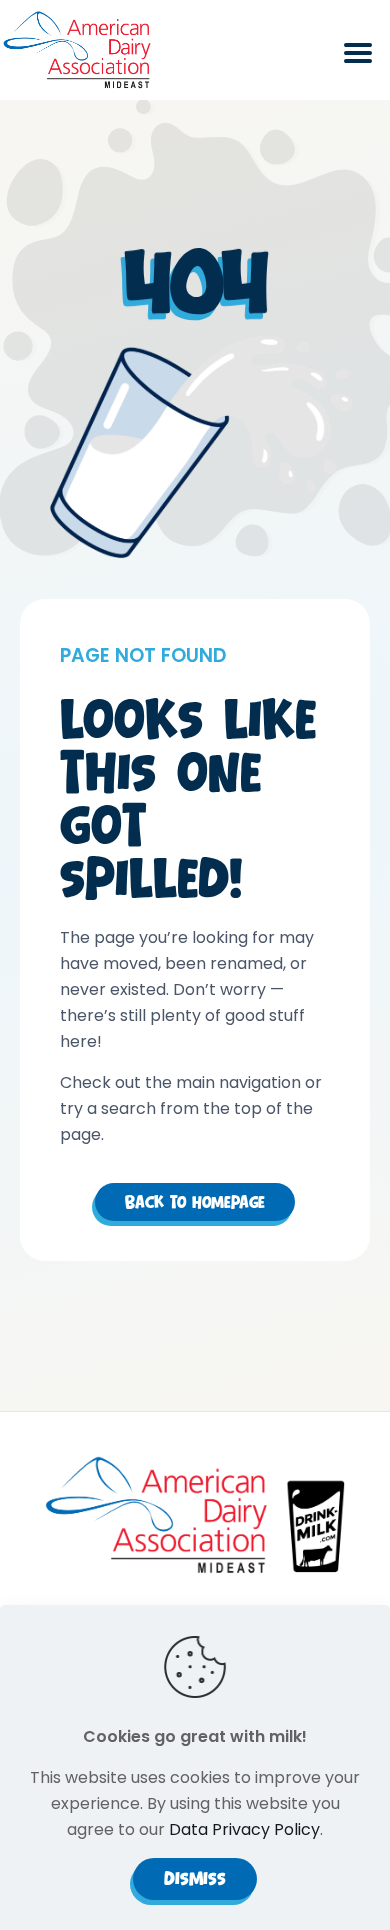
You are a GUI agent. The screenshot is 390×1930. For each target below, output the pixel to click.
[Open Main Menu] (358, 64)
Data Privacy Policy (244, 1829)
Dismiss (195, 1878)
